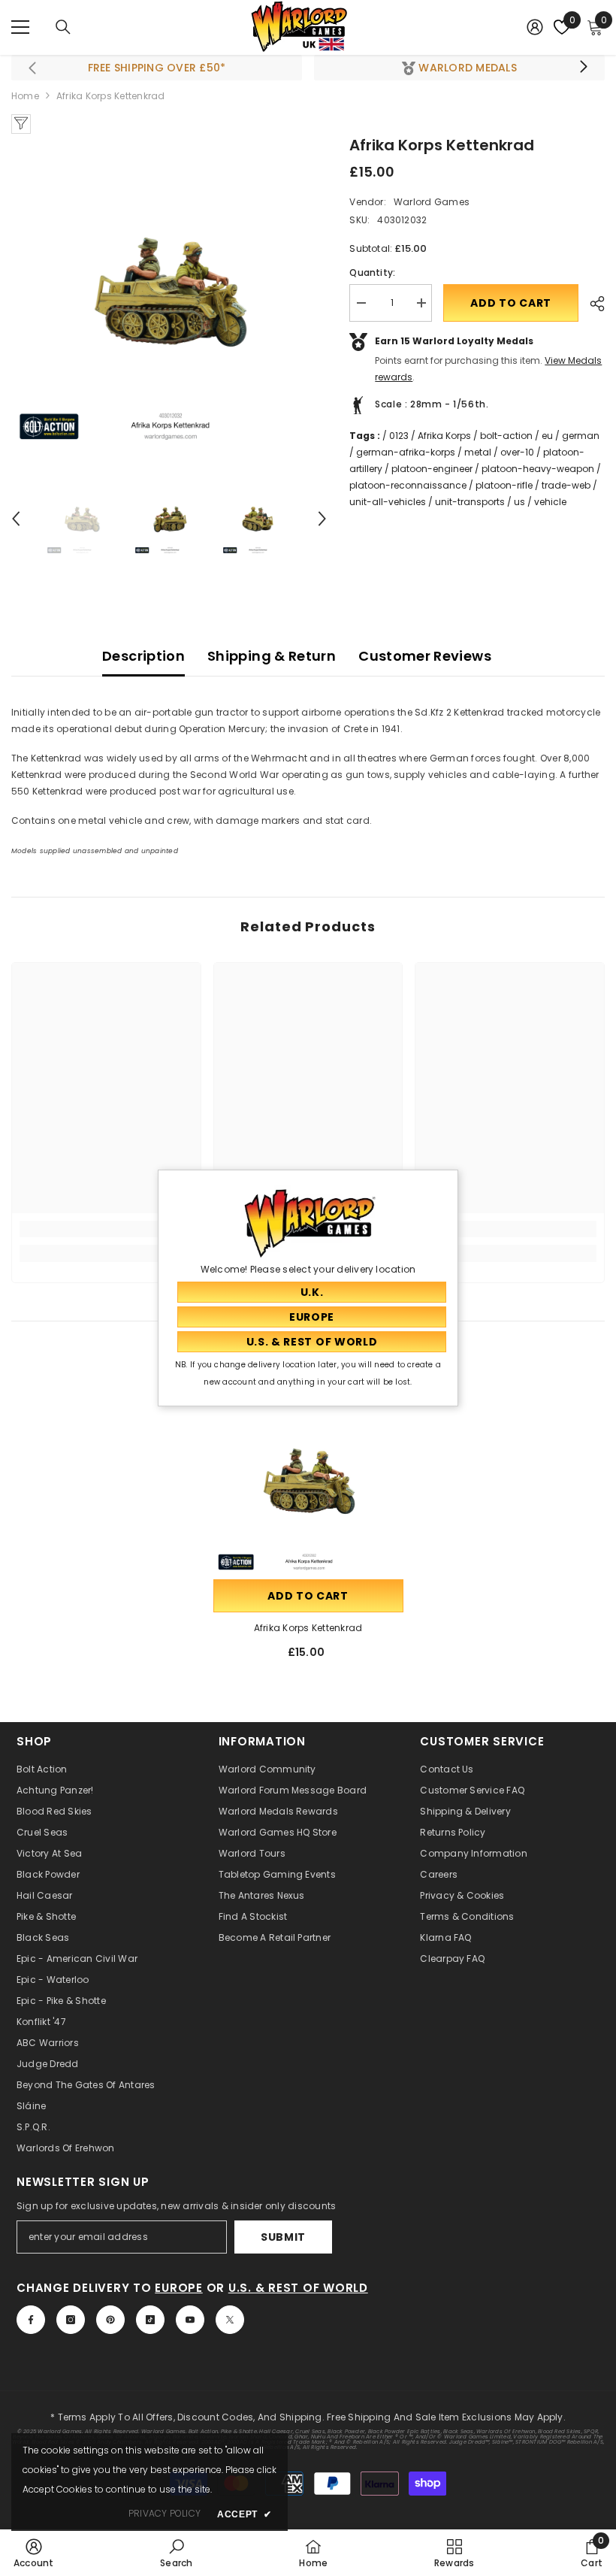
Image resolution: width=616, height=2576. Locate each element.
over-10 (517, 452)
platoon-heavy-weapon (538, 469)
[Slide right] (583, 68)
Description (143, 656)
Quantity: (372, 272)
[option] (169, 292)
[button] (16, 519)
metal (478, 452)
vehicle (550, 502)
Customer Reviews (425, 656)
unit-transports (470, 502)
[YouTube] (190, 2320)
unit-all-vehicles (388, 502)
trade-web (566, 485)
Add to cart (511, 303)
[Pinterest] (110, 2320)
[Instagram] (71, 2320)
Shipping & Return (272, 656)
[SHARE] (592, 304)
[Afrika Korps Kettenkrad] (308, 1481)
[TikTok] (150, 2320)
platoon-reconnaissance (408, 485)
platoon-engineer (432, 469)
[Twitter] (230, 2320)
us (519, 502)
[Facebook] (31, 2320)
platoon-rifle (504, 485)
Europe (179, 2288)
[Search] (63, 27)
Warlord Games (432, 202)
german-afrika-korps (406, 452)
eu (547, 436)
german (581, 436)
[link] (106, 1229)
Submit (283, 2237)
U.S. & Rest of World (298, 2288)
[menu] (20, 27)
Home (25, 96)
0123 (399, 436)
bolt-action (506, 436)
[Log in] (535, 27)
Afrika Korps (444, 436)
